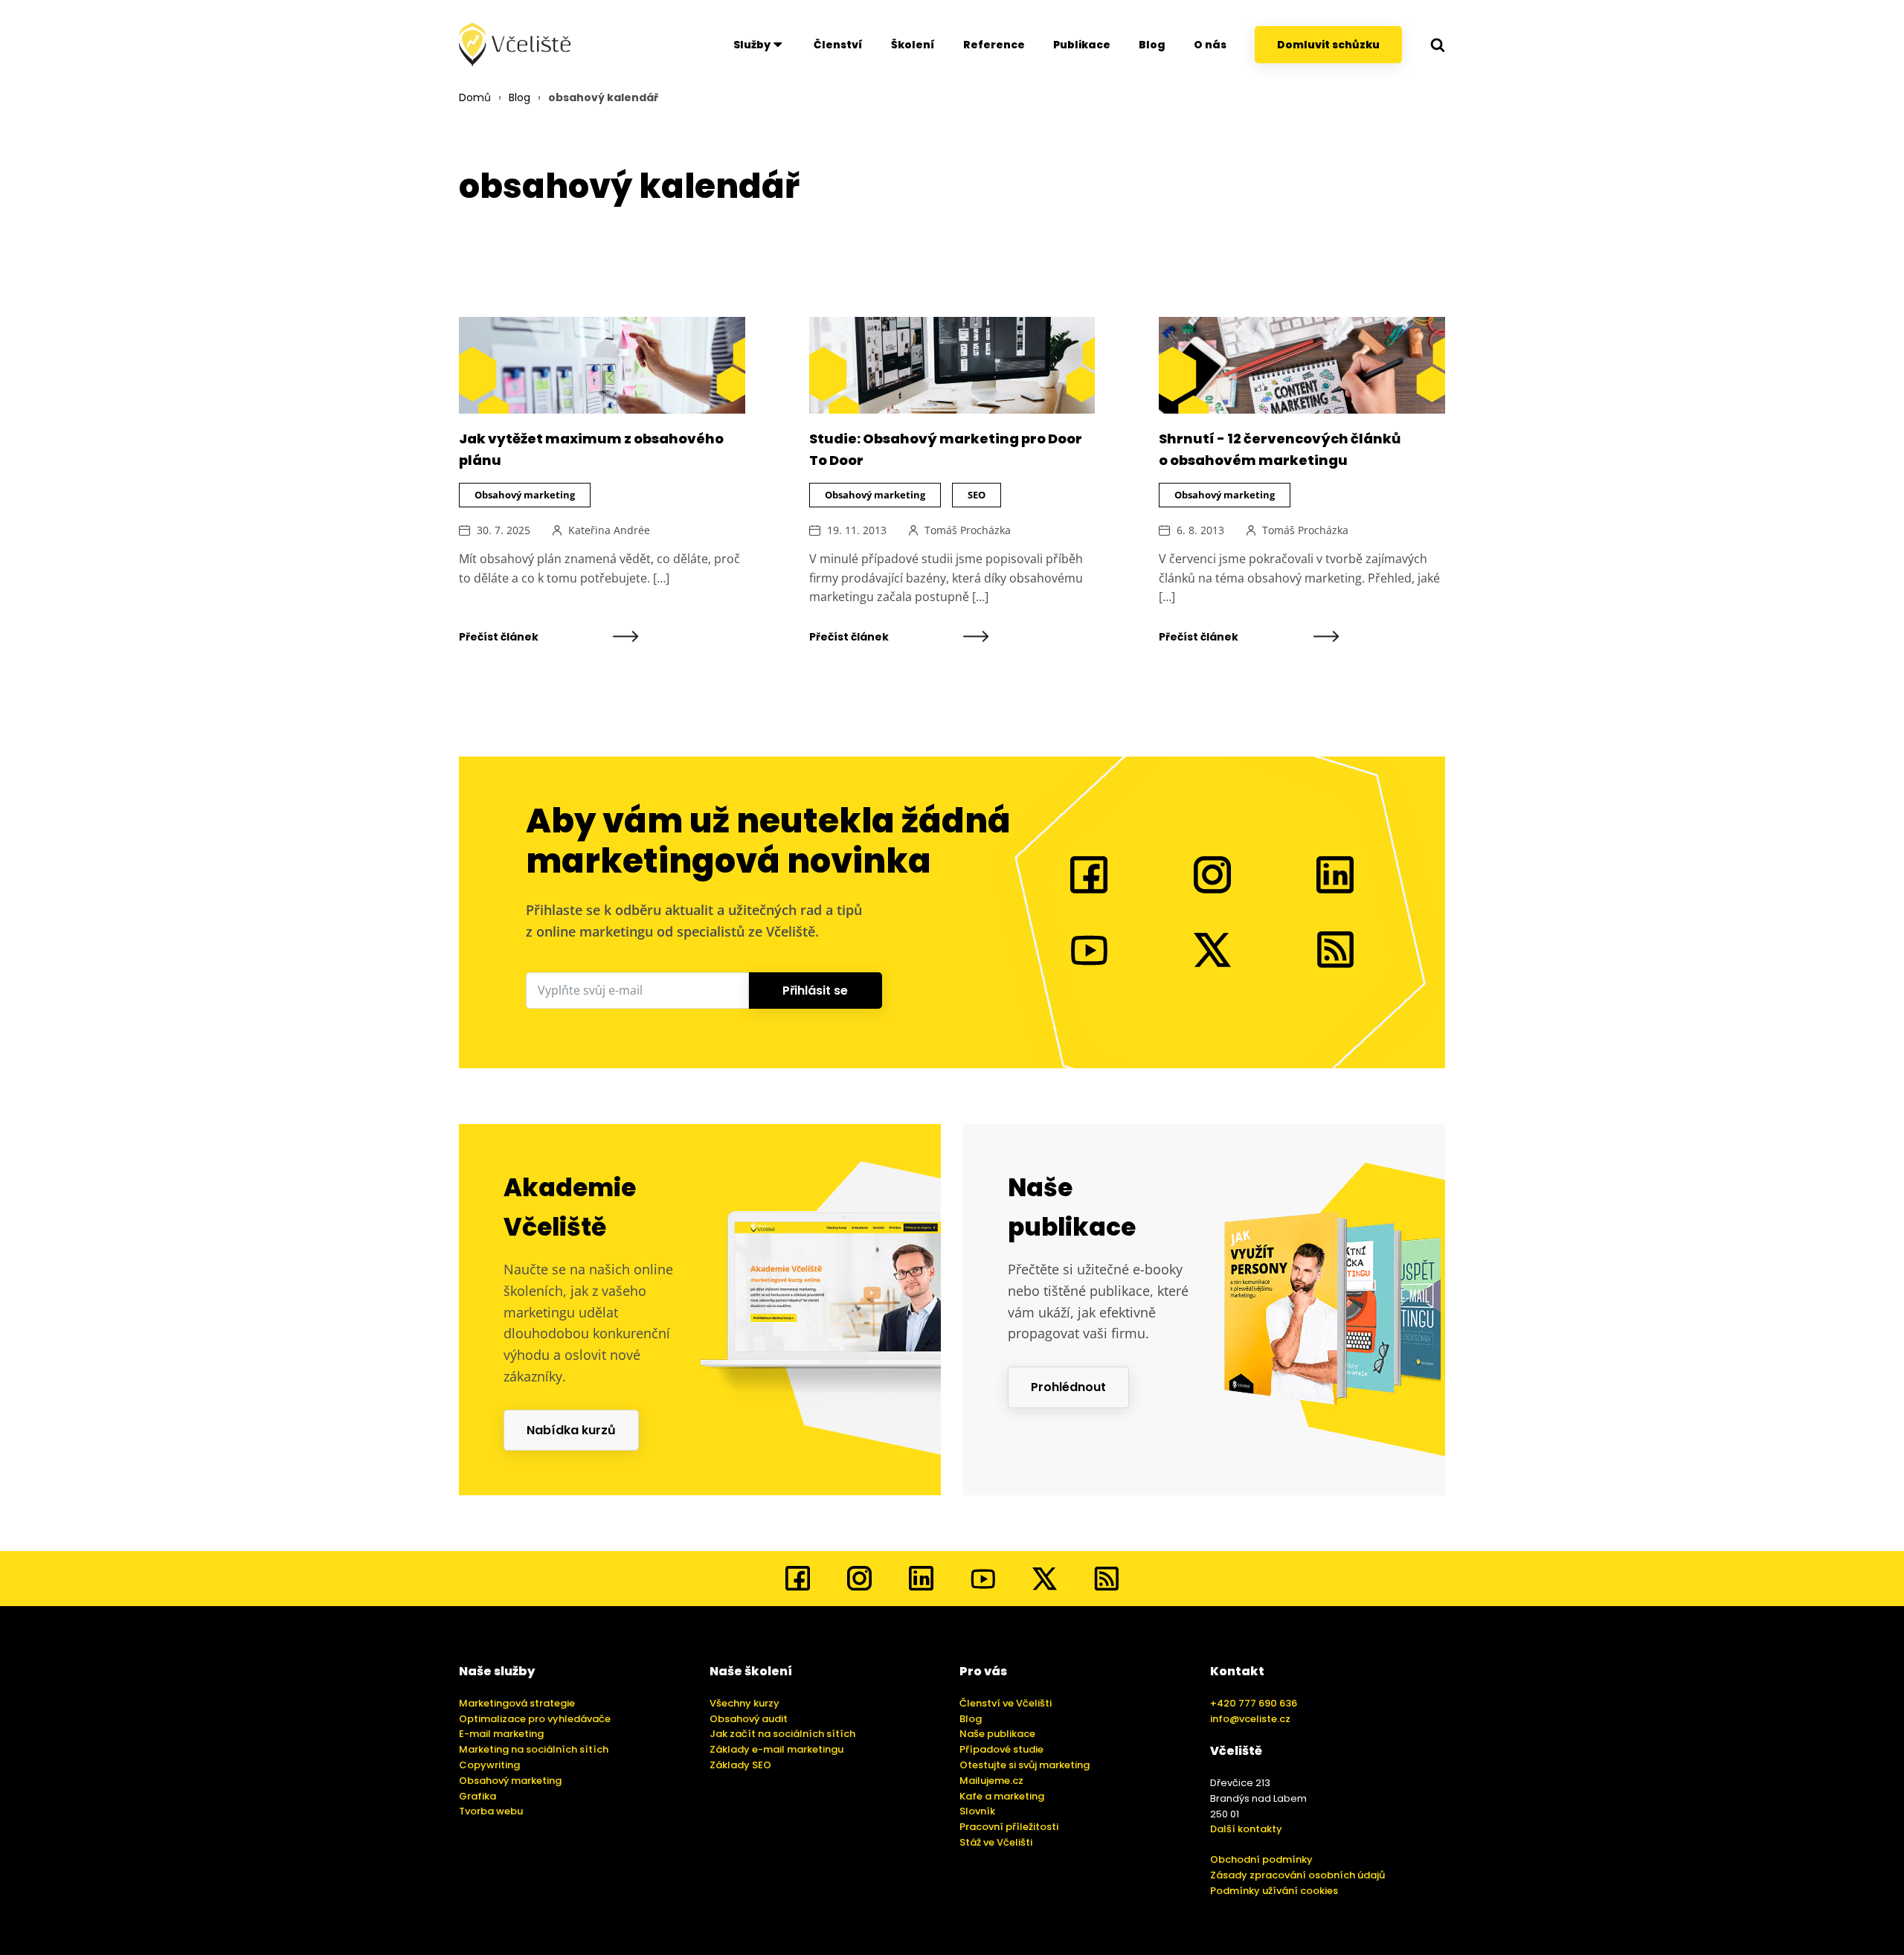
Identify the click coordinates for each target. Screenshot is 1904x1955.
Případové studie (1001, 1749)
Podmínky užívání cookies (1274, 1891)
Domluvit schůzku (1328, 45)
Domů (475, 97)
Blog (1152, 45)
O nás (1210, 45)
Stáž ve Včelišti (996, 1842)
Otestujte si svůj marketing (1025, 1765)
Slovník (977, 1811)
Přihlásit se (815, 991)
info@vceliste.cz (1250, 1719)
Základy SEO (740, 1765)
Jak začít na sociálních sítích (782, 1734)
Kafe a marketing (1002, 1796)
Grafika (477, 1796)
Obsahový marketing (525, 495)
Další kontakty (1246, 1829)
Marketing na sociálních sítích (534, 1749)
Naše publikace (997, 1734)
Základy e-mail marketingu (776, 1749)
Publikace (1082, 45)
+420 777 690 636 (1254, 1703)
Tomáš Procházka (968, 530)
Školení (913, 45)
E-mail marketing (501, 1734)
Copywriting (489, 1765)
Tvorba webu (491, 1811)
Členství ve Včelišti (1006, 1703)
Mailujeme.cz (991, 1781)
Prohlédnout (1068, 1387)
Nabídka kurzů (571, 1430)
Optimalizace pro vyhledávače (535, 1719)
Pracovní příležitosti (1009, 1827)
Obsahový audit (749, 1719)
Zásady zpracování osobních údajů (1297, 1875)
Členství (838, 45)
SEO (977, 495)
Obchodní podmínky (1261, 1859)
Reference (994, 45)
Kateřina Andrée (609, 530)
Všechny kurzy (744, 1703)
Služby (752, 45)
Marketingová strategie (517, 1703)
